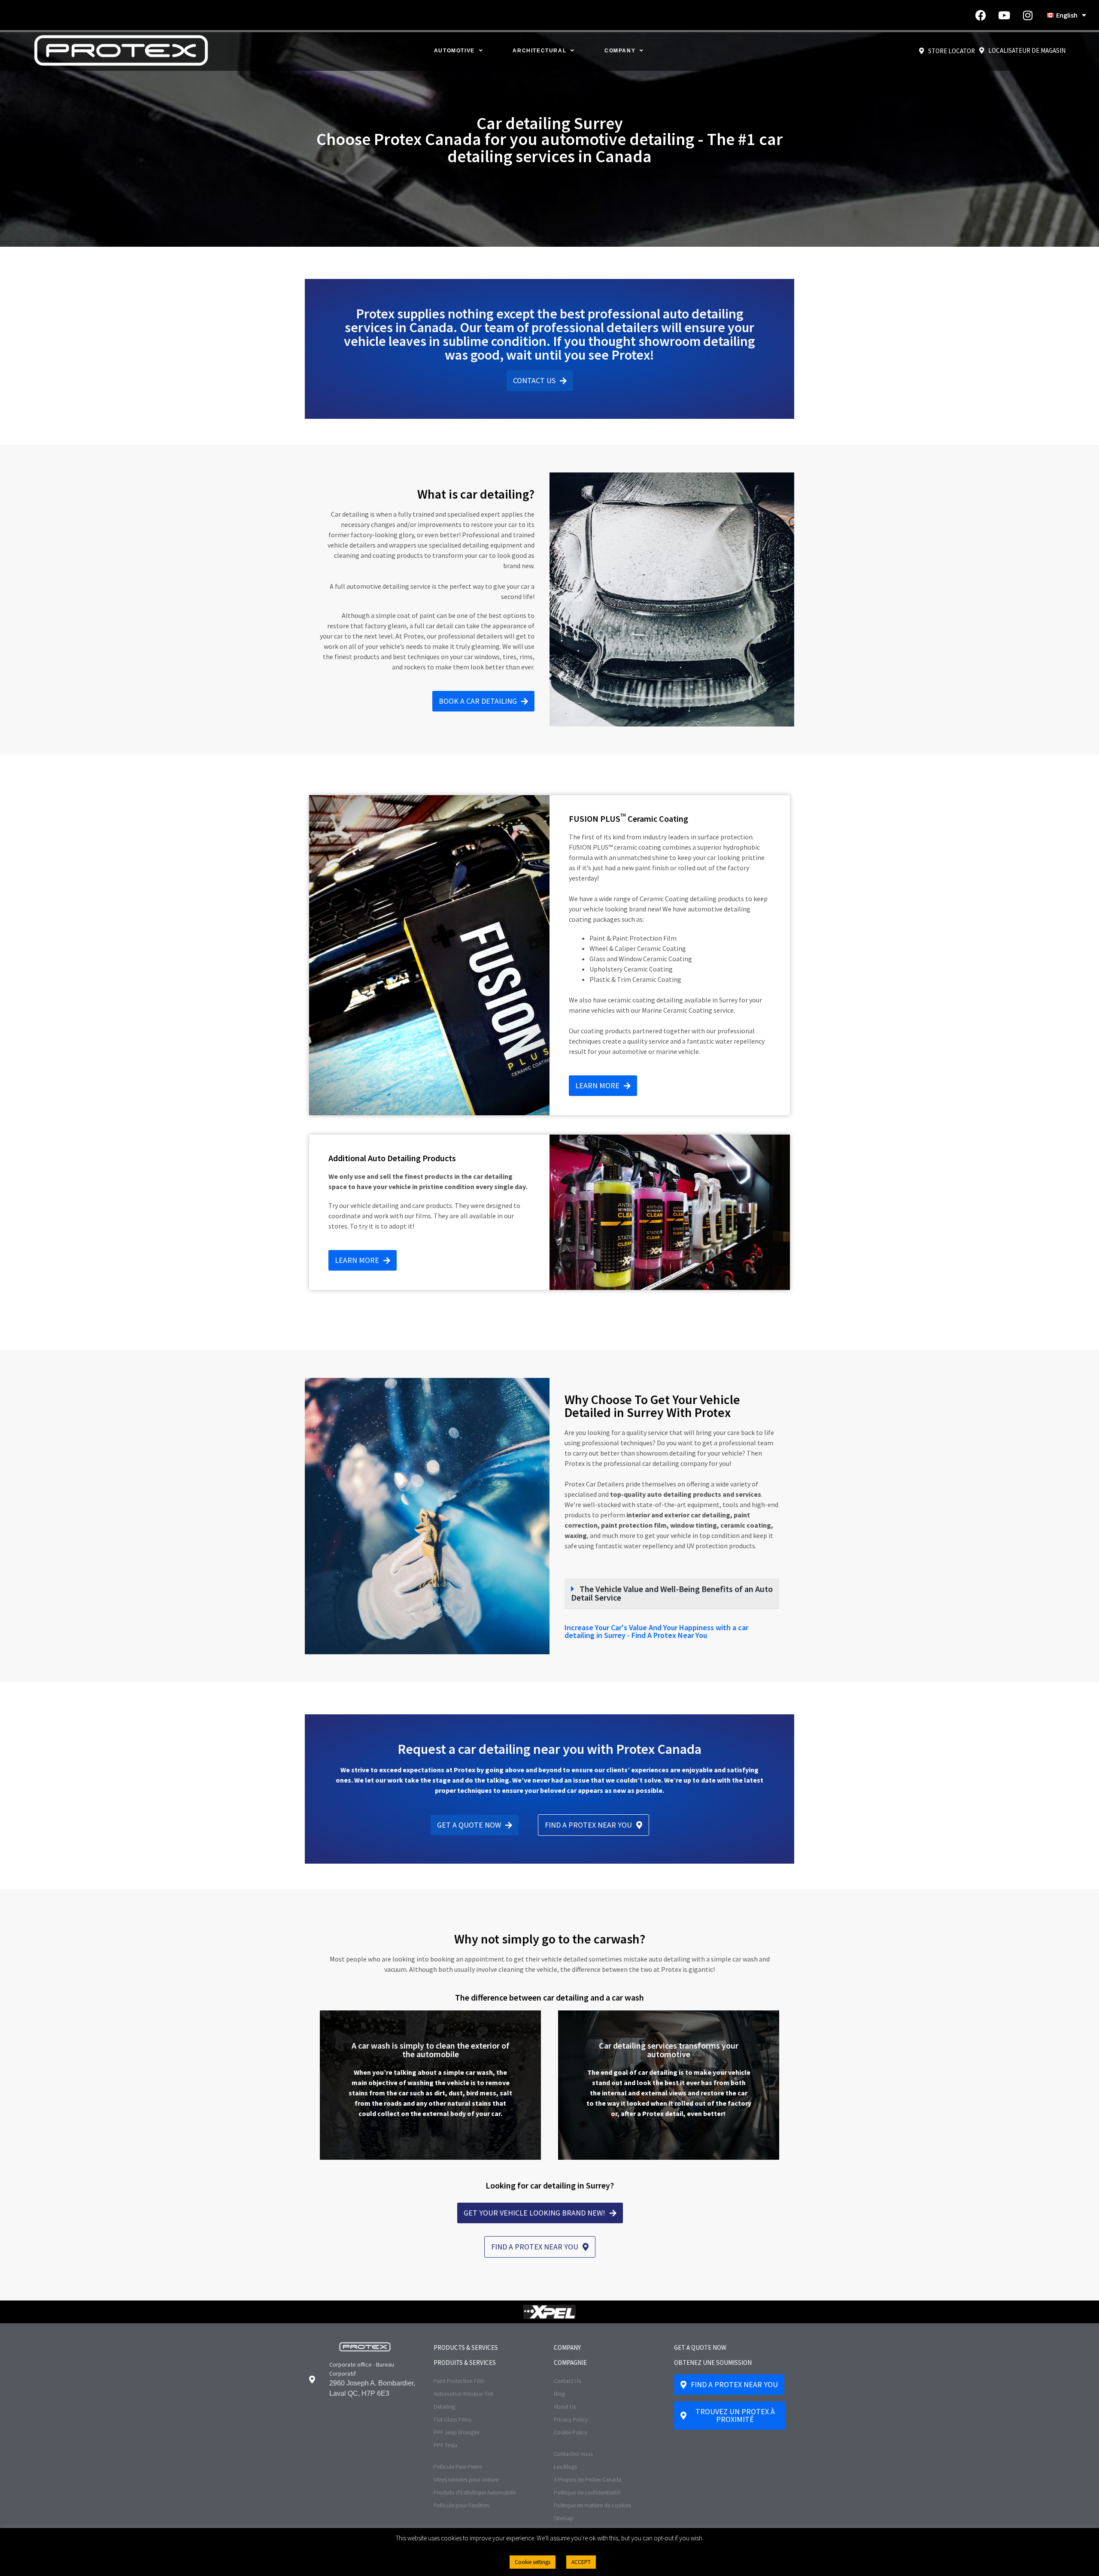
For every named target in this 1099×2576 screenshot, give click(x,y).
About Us (565, 2406)
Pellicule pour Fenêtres (461, 2505)
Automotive (454, 51)
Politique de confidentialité (587, 2492)
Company (620, 51)
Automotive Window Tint (463, 2394)
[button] (672, 1594)
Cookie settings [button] (533, 2562)
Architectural (539, 51)
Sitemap (564, 2518)
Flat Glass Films (452, 2419)
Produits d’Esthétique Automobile (475, 2492)
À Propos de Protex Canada (587, 2479)
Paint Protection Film (459, 2381)
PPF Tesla (445, 2445)
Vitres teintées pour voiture (466, 2479)
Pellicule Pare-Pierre (458, 2467)
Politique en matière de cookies (592, 2505)
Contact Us (567, 2381)
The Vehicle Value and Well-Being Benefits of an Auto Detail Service (672, 1593)
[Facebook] (981, 15)
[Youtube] (1004, 15)
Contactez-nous (573, 2454)
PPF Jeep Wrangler (457, 2432)
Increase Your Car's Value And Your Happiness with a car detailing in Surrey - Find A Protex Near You (656, 1631)
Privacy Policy (571, 2419)
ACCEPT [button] (581, 2562)
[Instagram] (1028, 15)
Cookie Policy (571, 2432)
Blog (559, 2394)
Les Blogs (565, 2467)
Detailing (444, 2406)
